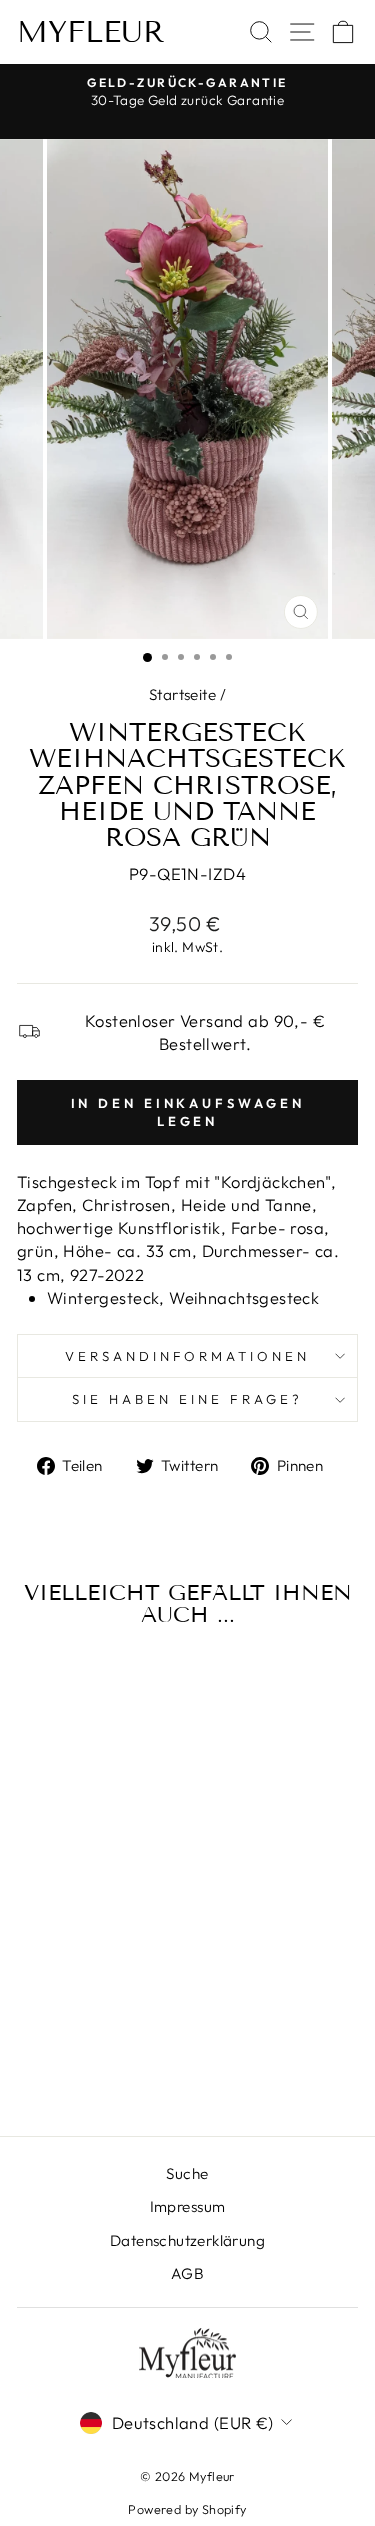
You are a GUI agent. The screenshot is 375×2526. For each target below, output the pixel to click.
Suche (187, 2173)
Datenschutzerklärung (187, 2240)
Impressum (188, 2206)
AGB (187, 2273)
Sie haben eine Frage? (187, 1399)
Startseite (182, 694)
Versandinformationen (188, 1356)
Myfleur (91, 32)
